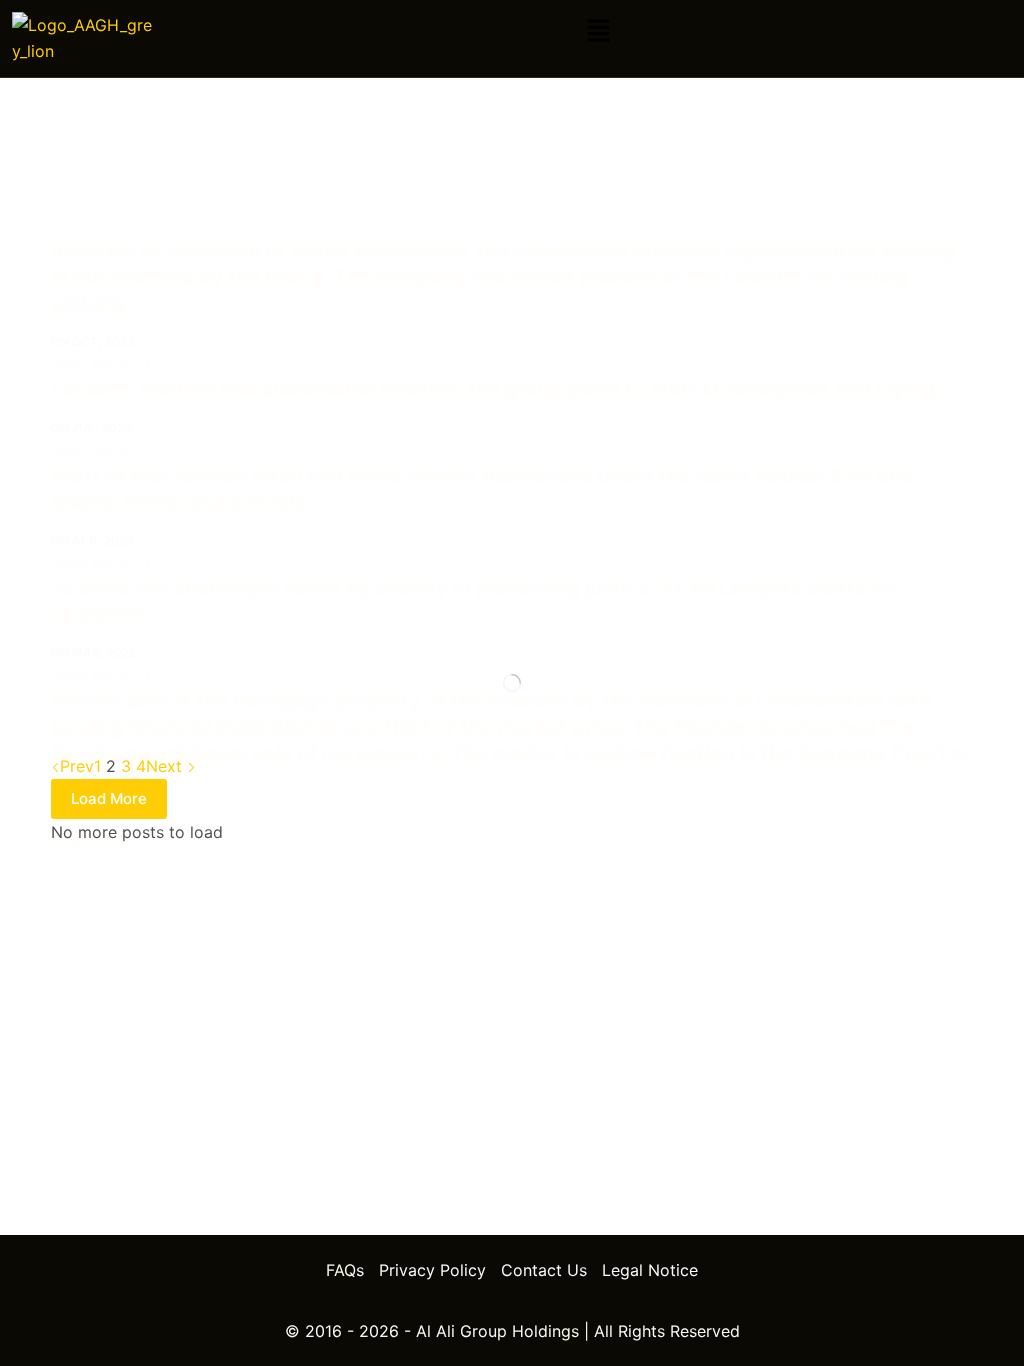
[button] (598, 30)
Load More (109, 798)
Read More (94, 362)
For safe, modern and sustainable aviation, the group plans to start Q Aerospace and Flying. (496, 389)
